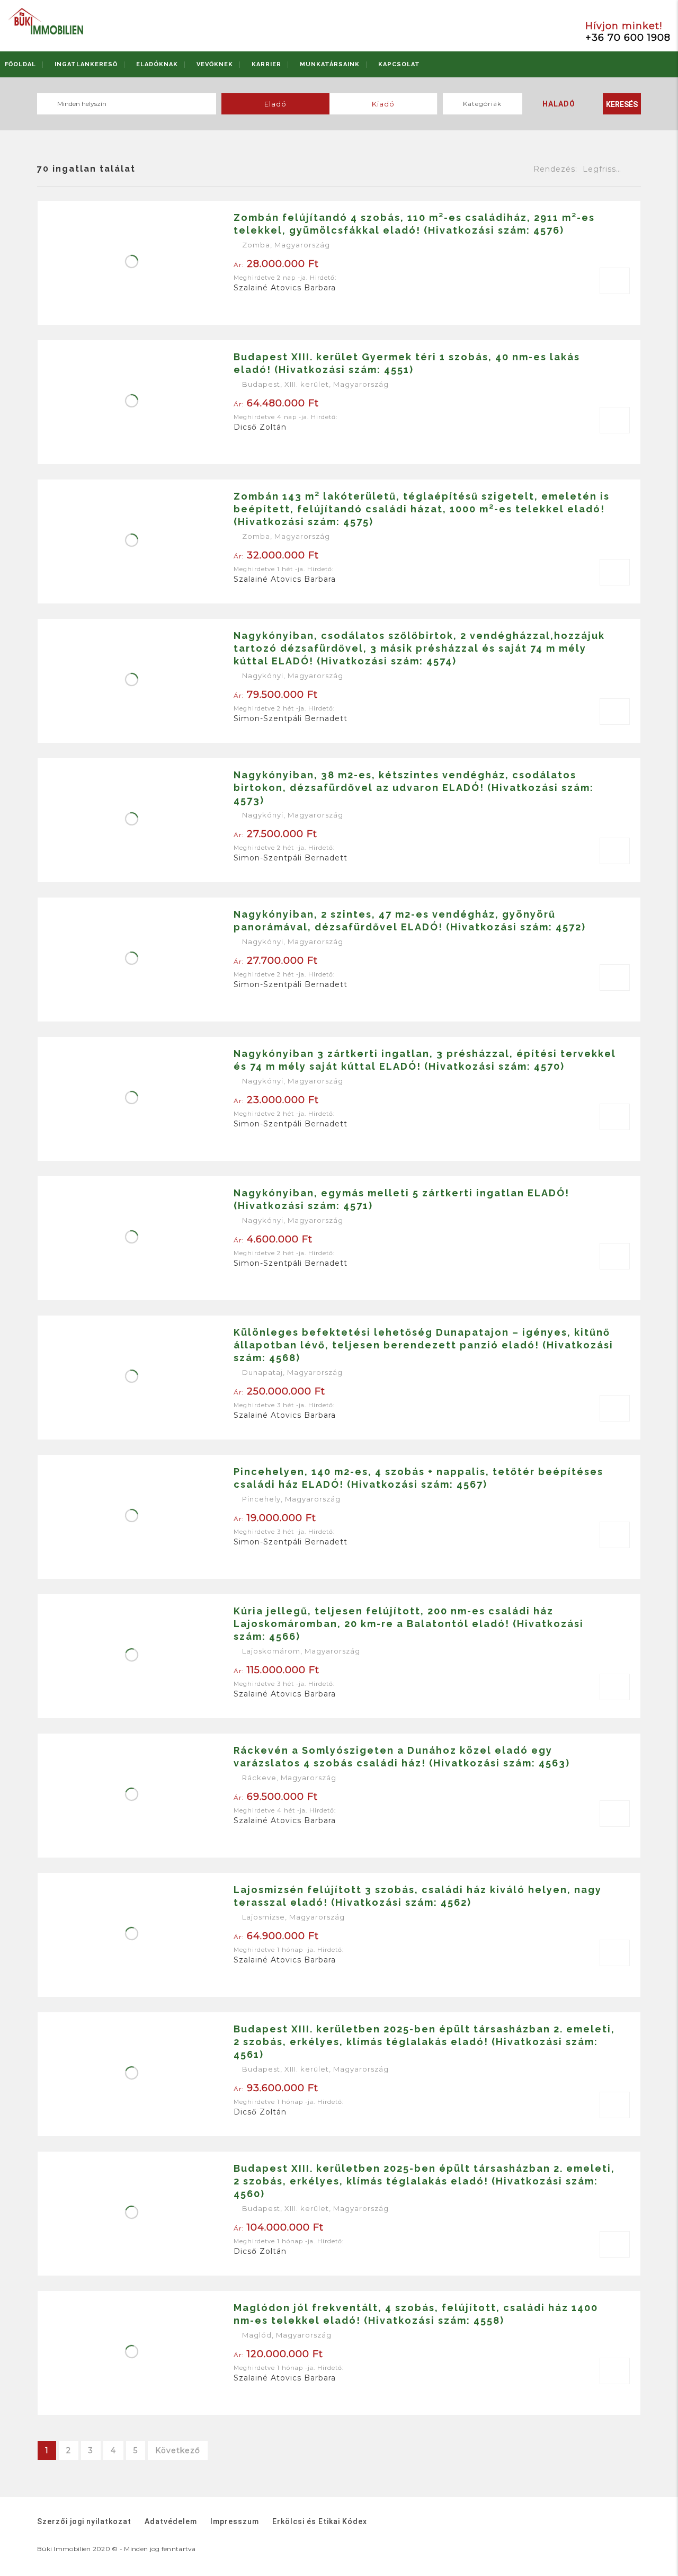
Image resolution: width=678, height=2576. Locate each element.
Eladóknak (157, 64)
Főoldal (20, 64)
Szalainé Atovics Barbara (285, 288)
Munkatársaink (330, 64)
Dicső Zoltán (260, 427)
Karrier (266, 64)
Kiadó (383, 104)
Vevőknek (215, 64)
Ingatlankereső (86, 64)
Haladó (559, 104)
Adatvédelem (171, 2521)
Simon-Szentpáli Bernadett (291, 718)
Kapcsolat (399, 64)
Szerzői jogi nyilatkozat (84, 2521)
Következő (178, 2450)
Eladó (275, 104)
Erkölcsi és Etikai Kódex (320, 2521)
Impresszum (235, 2521)
